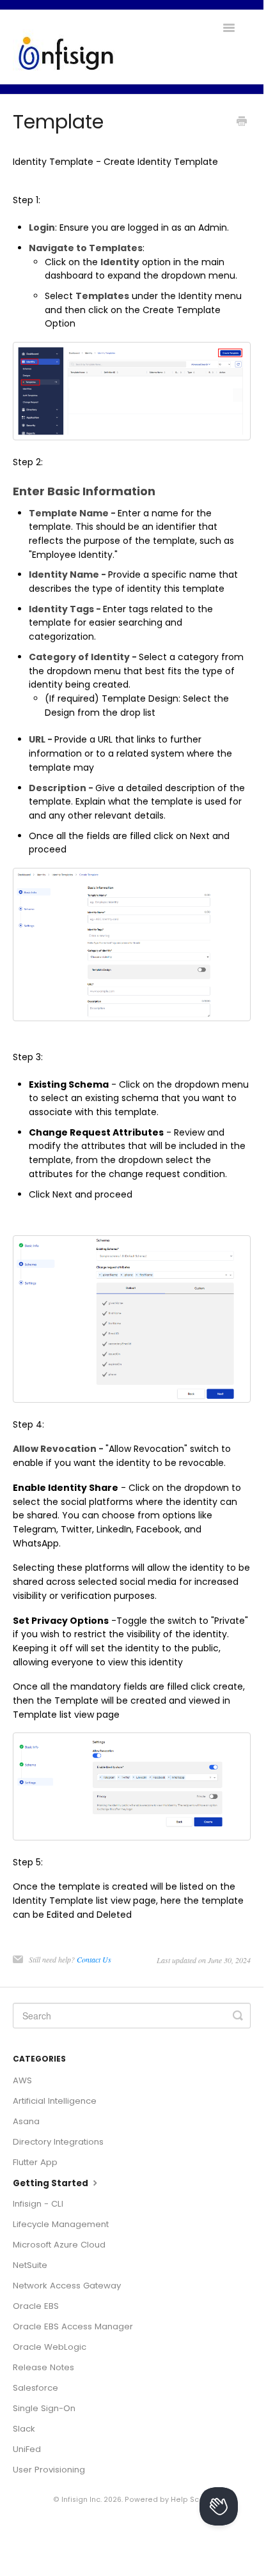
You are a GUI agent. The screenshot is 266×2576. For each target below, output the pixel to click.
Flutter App (35, 2162)
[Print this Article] (242, 123)
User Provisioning (49, 2470)
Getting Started (51, 2183)
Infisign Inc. (82, 2500)
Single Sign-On (44, 2408)
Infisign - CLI (38, 2204)
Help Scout (191, 2500)
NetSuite (30, 2265)
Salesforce (35, 2388)
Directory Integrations (58, 2142)
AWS (22, 2080)
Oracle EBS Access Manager (73, 2326)
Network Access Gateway (67, 2286)
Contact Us (94, 1959)
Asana (26, 2121)
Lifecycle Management (61, 2224)
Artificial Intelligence (55, 2101)
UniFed (27, 2449)
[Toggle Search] (238, 2016)
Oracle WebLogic (50, 2347)
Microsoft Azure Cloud (59, 2245)
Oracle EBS (36, 2306)
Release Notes (43, 2367)
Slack (24, 2429)
